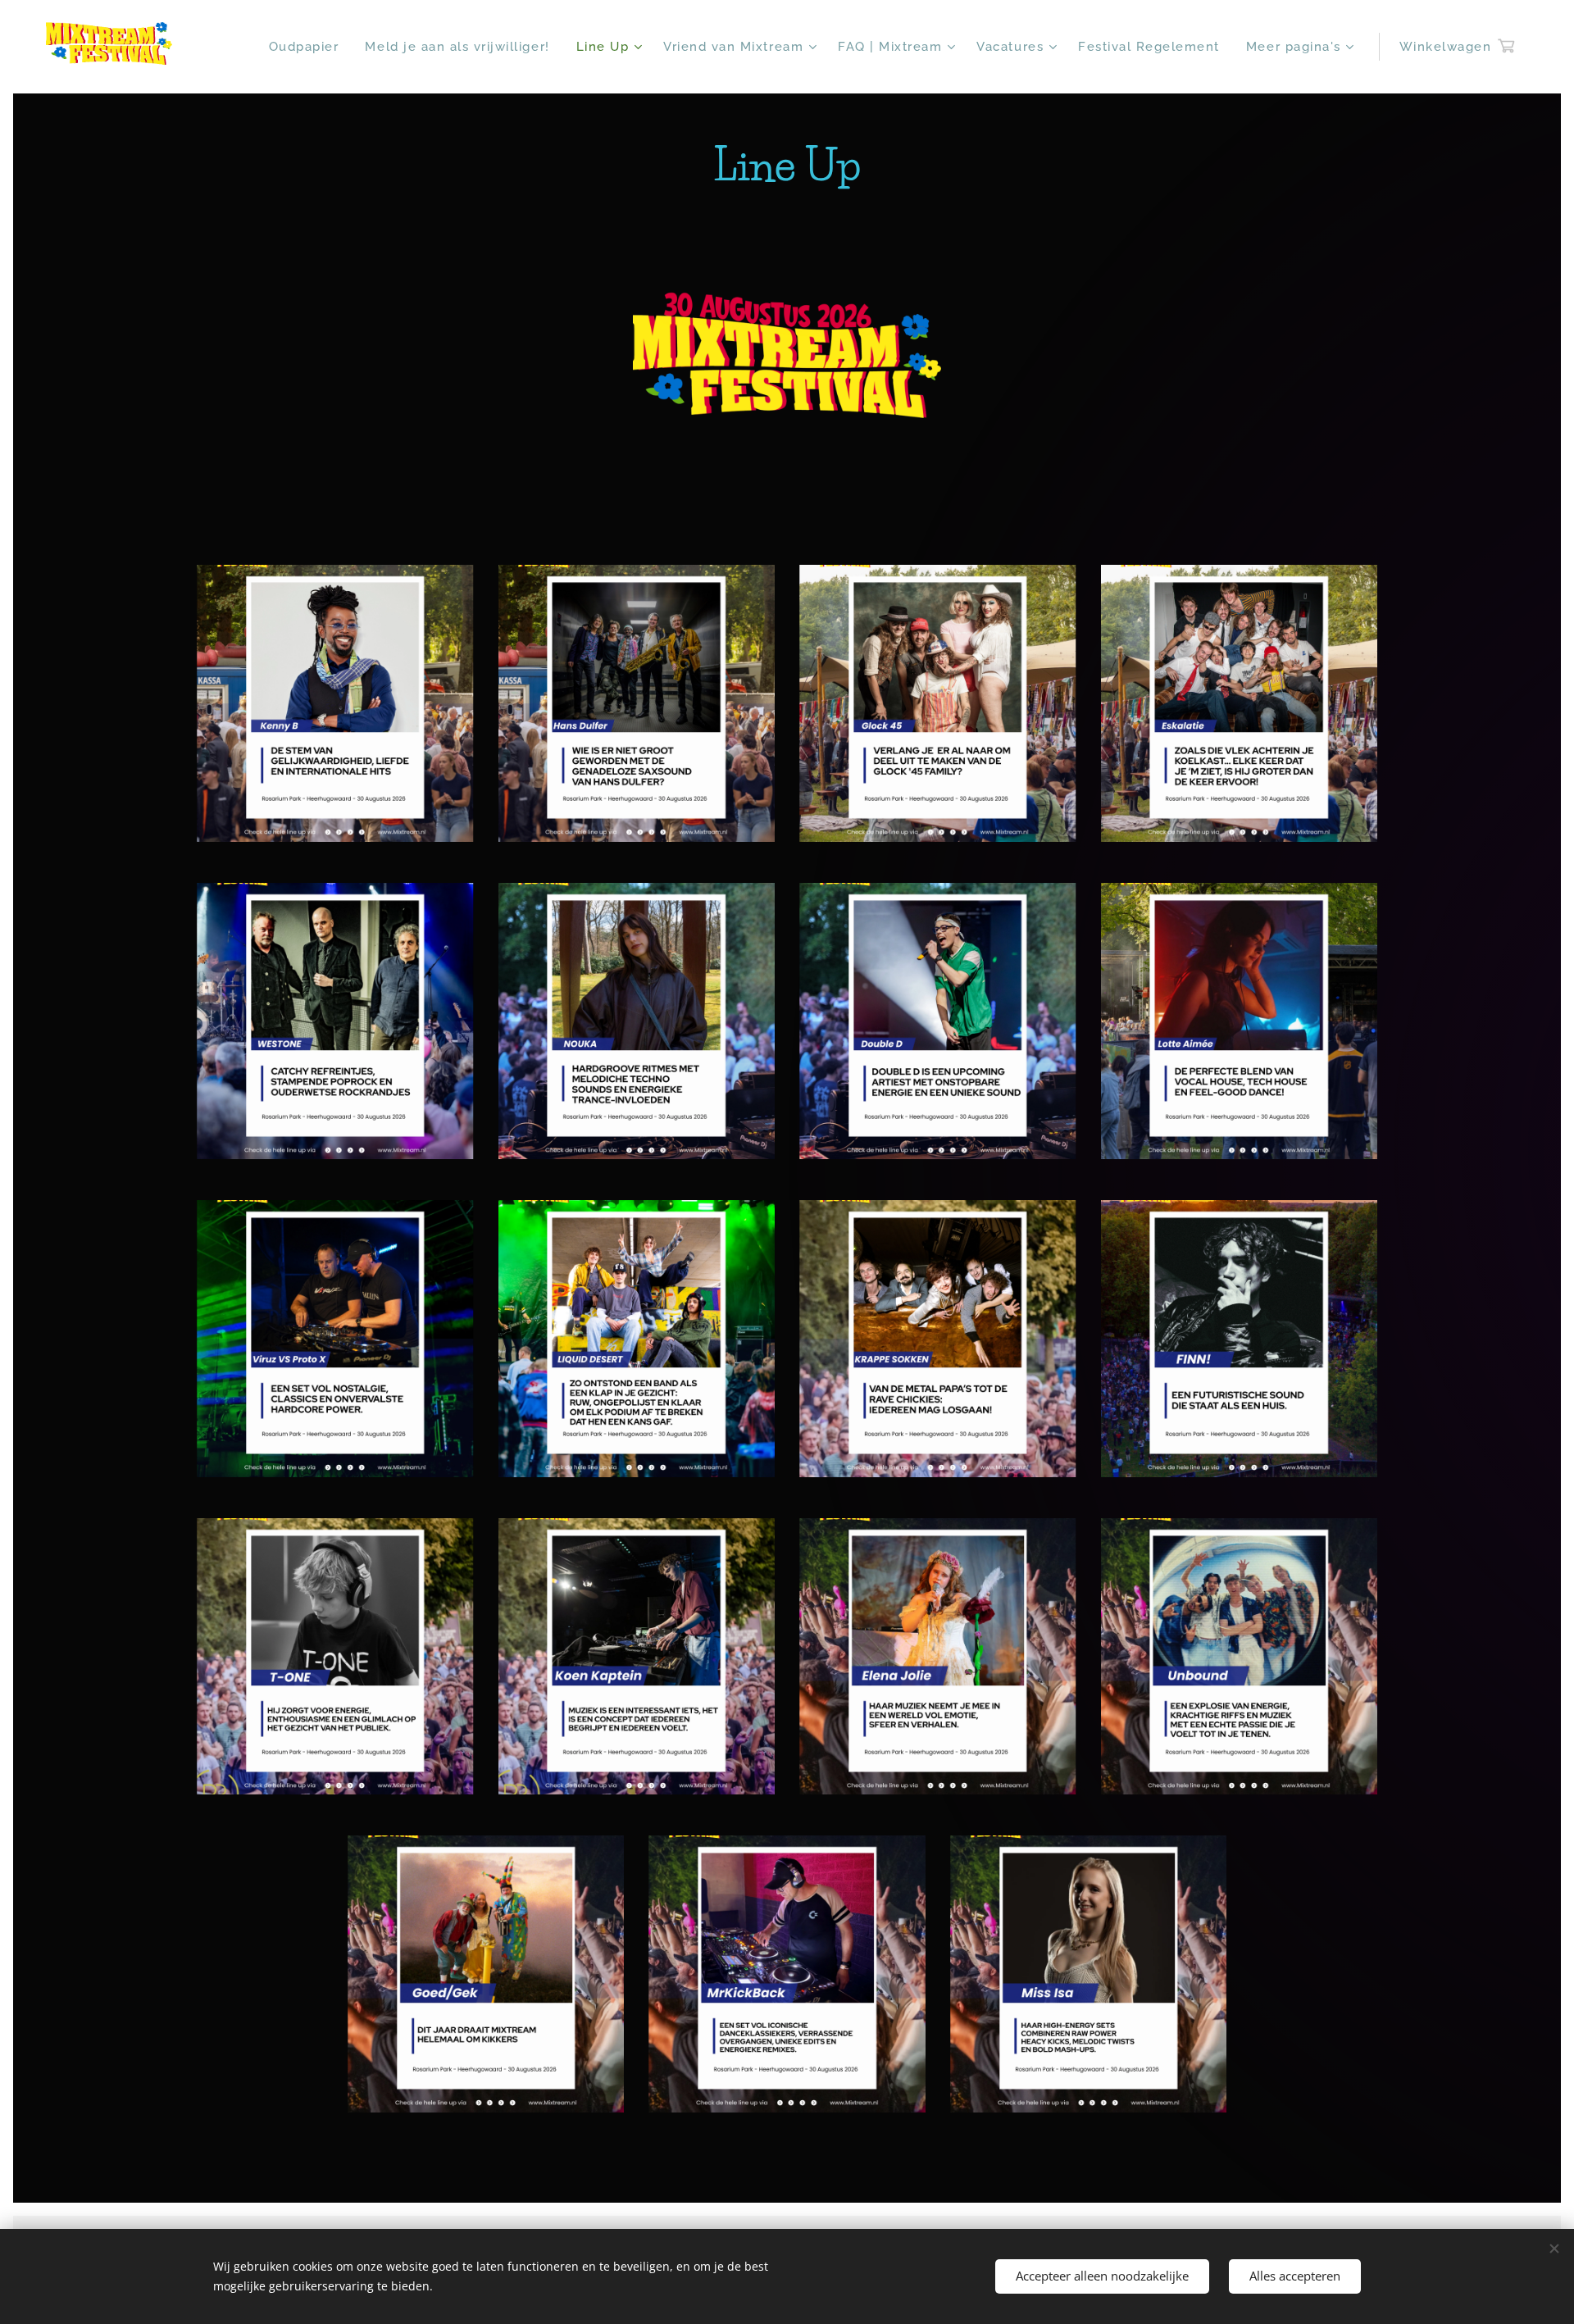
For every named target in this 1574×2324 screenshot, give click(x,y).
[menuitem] (309, 47)
